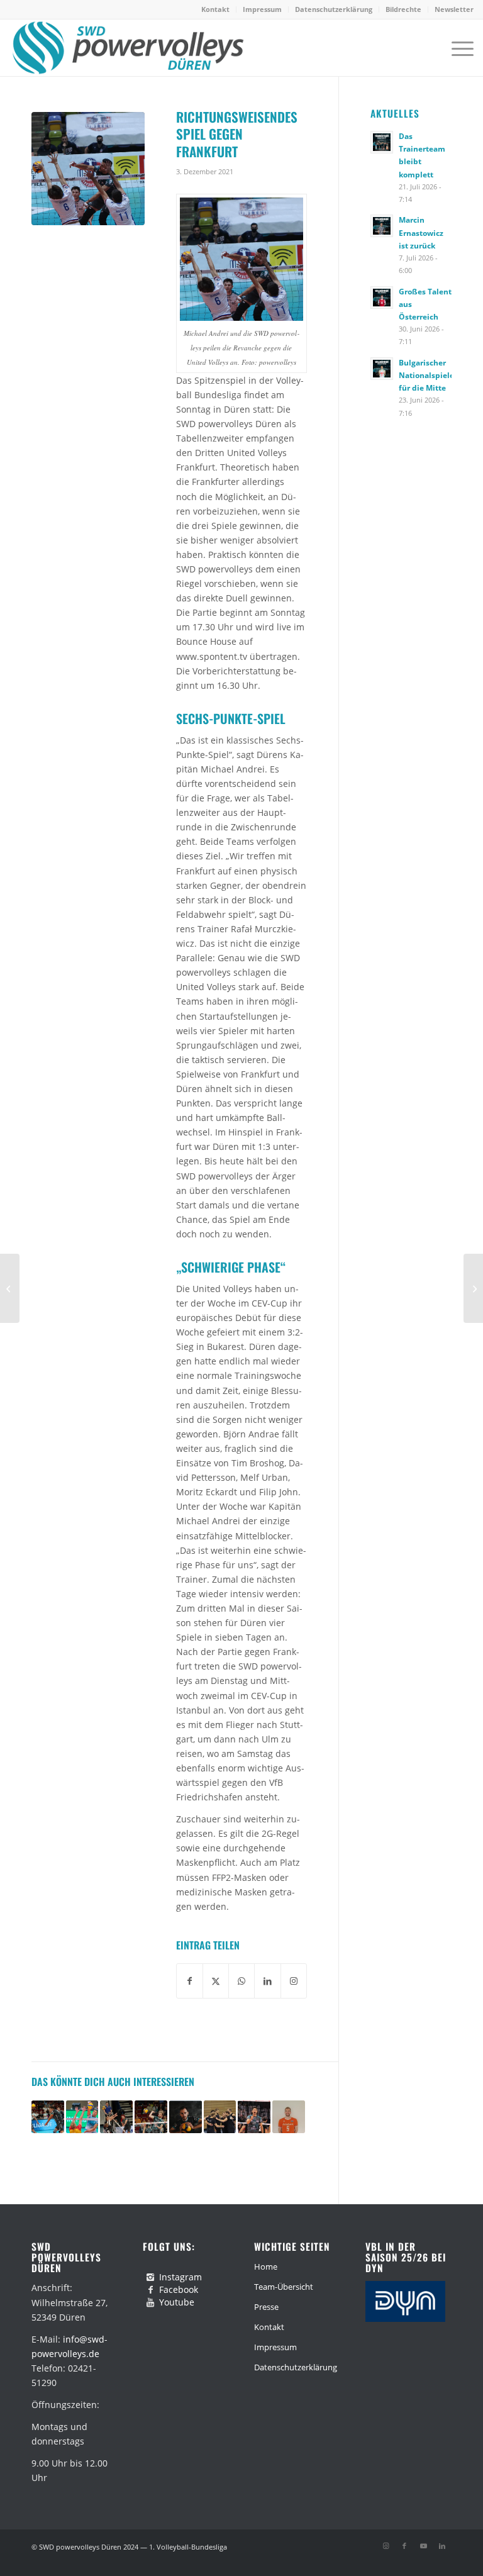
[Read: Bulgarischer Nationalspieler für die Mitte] (382, 369)
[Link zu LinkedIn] (442, 2546)
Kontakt (215, 9)
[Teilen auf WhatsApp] (241, 1981)
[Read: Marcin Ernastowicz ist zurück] (382, 226)
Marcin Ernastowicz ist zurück (421, 232)
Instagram (180, 2277)
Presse (266, 2307)
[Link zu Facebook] (404, 2546)
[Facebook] (150, 2290)
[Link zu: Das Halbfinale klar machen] (116, 2117)
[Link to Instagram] (294, 1981)
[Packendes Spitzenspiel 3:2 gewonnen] (473, 1288)
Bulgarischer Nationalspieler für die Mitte (428, 375)
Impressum (262, 9)
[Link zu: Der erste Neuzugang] (289, 2117)
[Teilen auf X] (216, 1981)
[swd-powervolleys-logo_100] (127, 48)
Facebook (179, 2289)
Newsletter (454, 9)
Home (266, 2267)
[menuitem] (216, 9)
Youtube (177, 2302)
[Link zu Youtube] (423, 2546)
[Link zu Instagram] (386, 2546)
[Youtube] (150, 2302)
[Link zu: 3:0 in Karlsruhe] (82, 2117)
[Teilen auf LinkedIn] (267, 1981)
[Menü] (456, 48)
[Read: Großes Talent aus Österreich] (382, 298)
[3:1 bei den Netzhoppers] (10, 1288)
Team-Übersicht (284, 2287)
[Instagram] (150, 2277)
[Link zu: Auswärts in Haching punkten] (151, 2117)
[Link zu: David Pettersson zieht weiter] (186, 2117)
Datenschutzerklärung (334, 9)
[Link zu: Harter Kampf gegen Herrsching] (254, 2117)
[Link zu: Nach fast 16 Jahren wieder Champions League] (48, 2117)
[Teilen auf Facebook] (190, 1981)
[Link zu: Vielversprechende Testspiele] (220, 2117)
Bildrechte (403, 9)
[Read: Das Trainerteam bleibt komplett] (382, 142)
